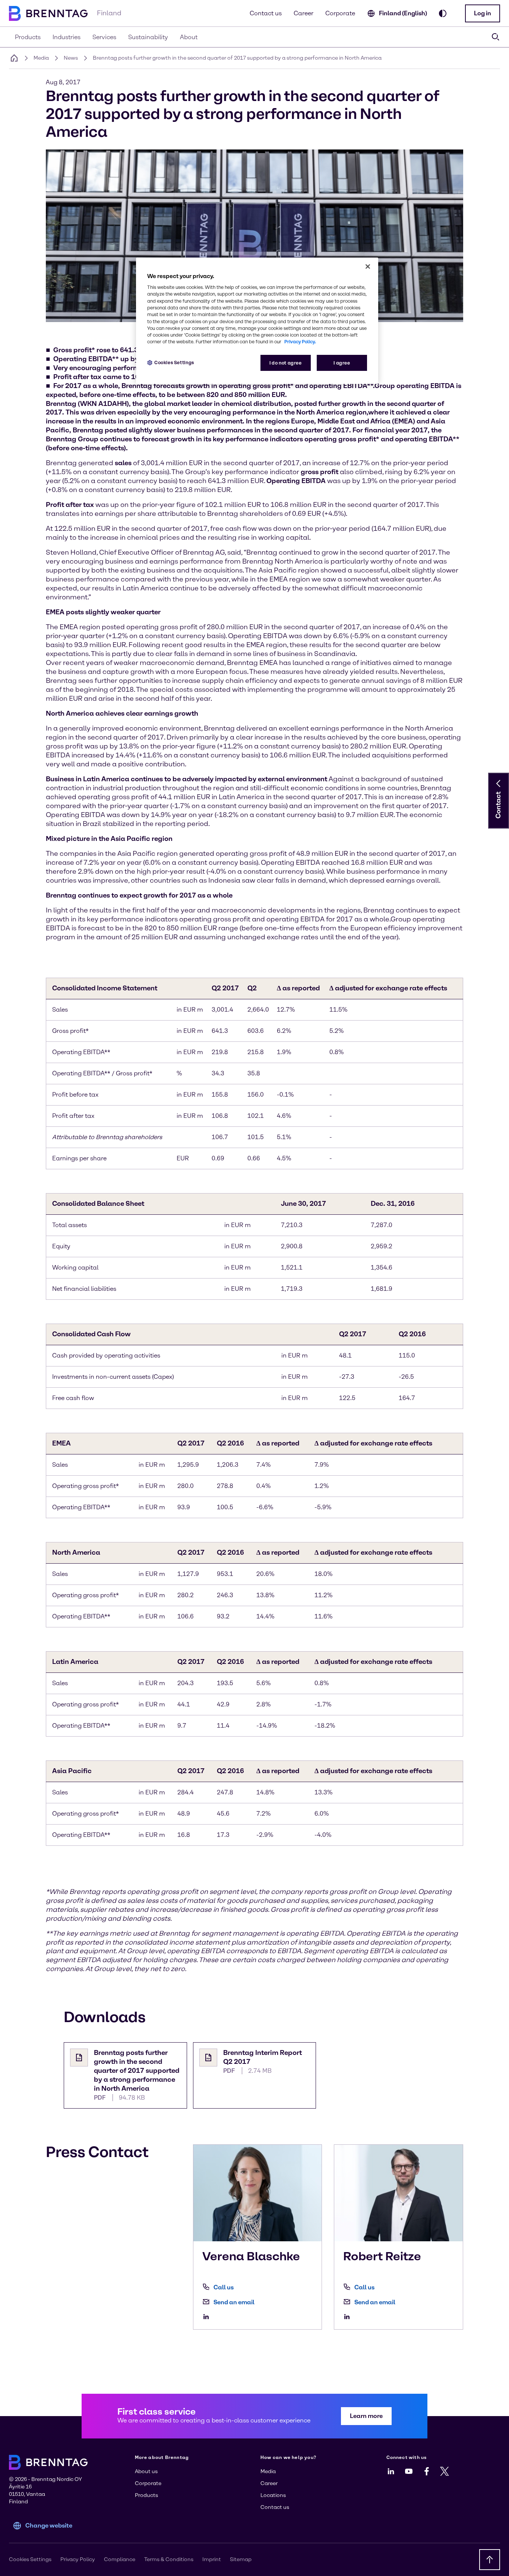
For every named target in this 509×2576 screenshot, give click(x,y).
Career (303, 13)
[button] (483, 13)
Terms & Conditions (169, 2559)
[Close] (368, 267)
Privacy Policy (78, 2559)
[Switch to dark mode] (443, 13)
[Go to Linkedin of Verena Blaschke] (208, 2317)
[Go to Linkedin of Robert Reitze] (349, 2317)
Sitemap (241, 2559)
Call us (224, 2287)
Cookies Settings (174, 362)
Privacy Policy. (300, 342)
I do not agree (286, 363)
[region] (257, 321)
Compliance (120, 2559)
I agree (342, 363)
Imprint (212, 2559)
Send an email (234, 2302)
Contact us (266, 13)
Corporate (340, 13)
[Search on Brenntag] (496, 37)
